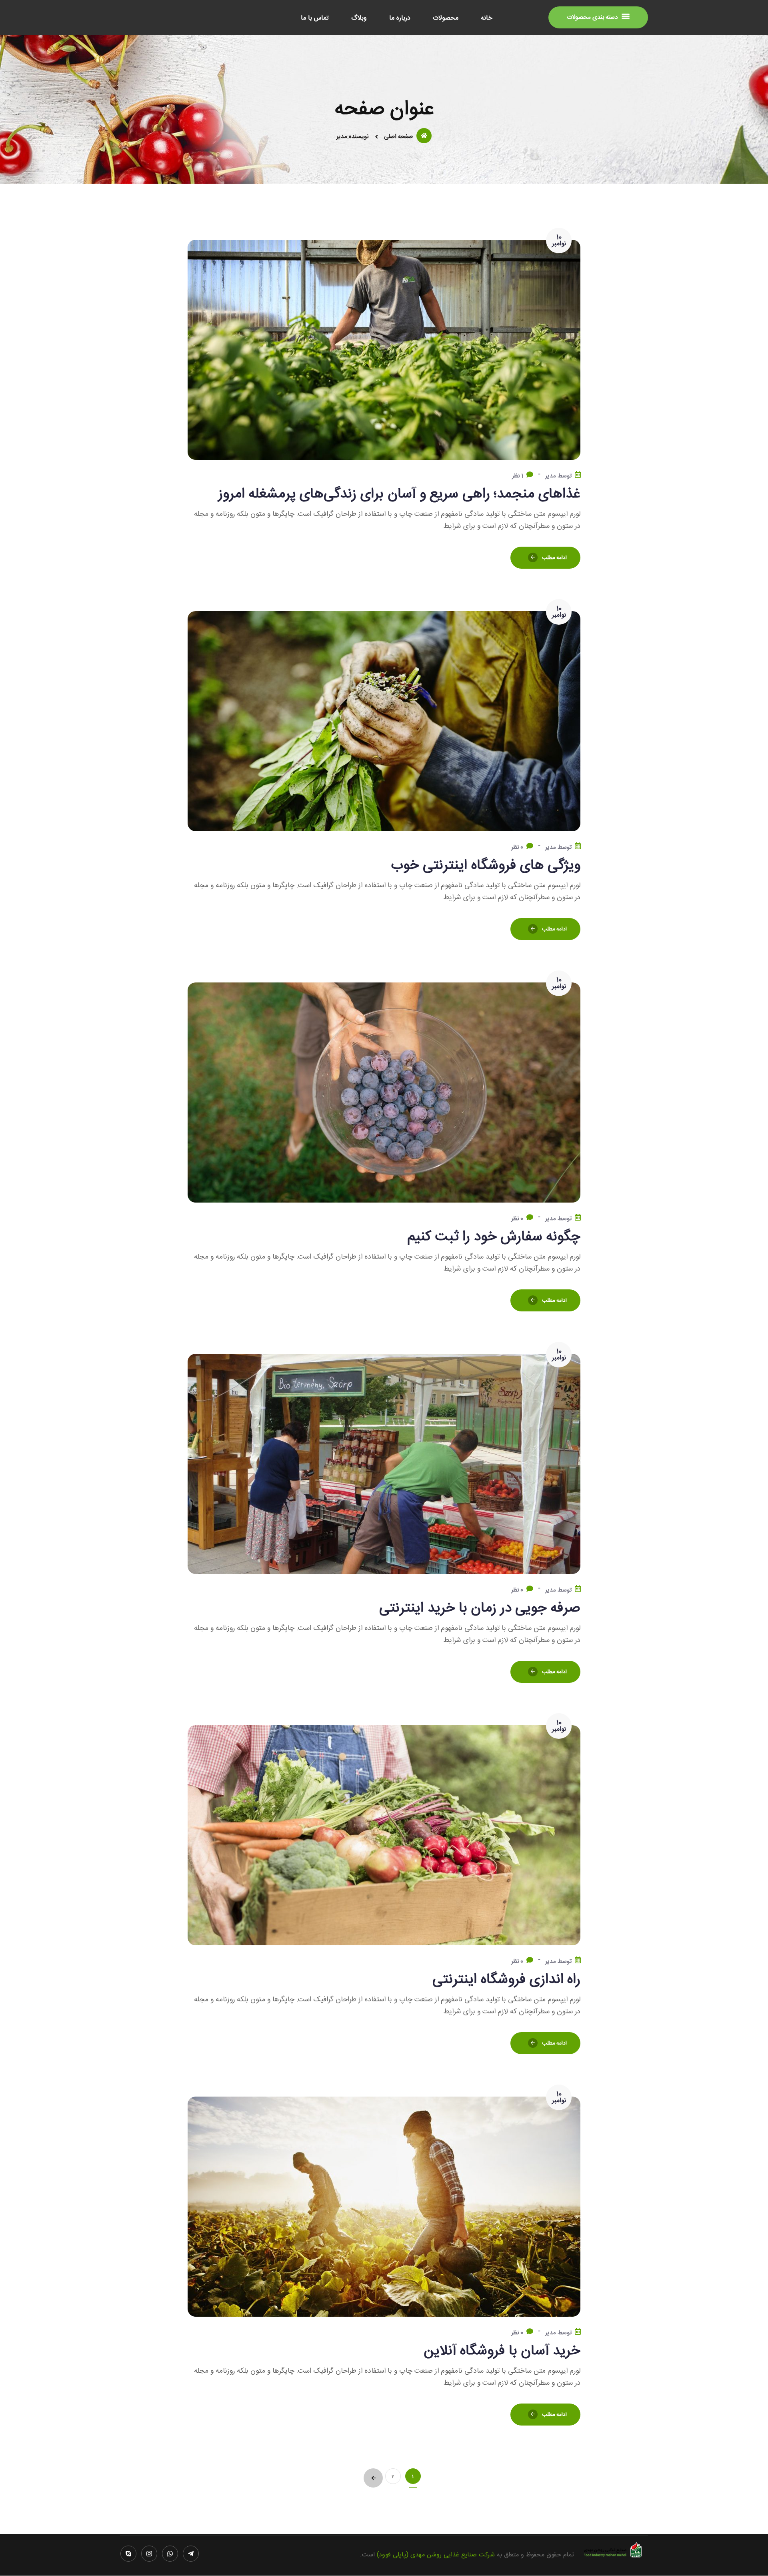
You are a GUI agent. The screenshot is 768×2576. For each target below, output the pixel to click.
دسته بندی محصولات (593, 17)
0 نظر (517, 847)
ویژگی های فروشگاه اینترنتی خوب (486, 866)
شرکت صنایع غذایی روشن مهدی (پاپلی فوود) (436, 2555)
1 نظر (518, 476)
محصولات (446, 19)
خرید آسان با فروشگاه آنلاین (502, 2351)
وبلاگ (359, 19)
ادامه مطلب (555, 558)
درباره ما (400, 19)
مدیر (551, 476)
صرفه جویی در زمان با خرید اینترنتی (480, 1608)
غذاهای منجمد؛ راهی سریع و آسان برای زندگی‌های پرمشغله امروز (400, 494)
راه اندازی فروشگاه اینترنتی (506, 1980)
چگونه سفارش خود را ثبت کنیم (494, 1237)
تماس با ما (315, 19)
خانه (487, 19)
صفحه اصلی (398, 137)
